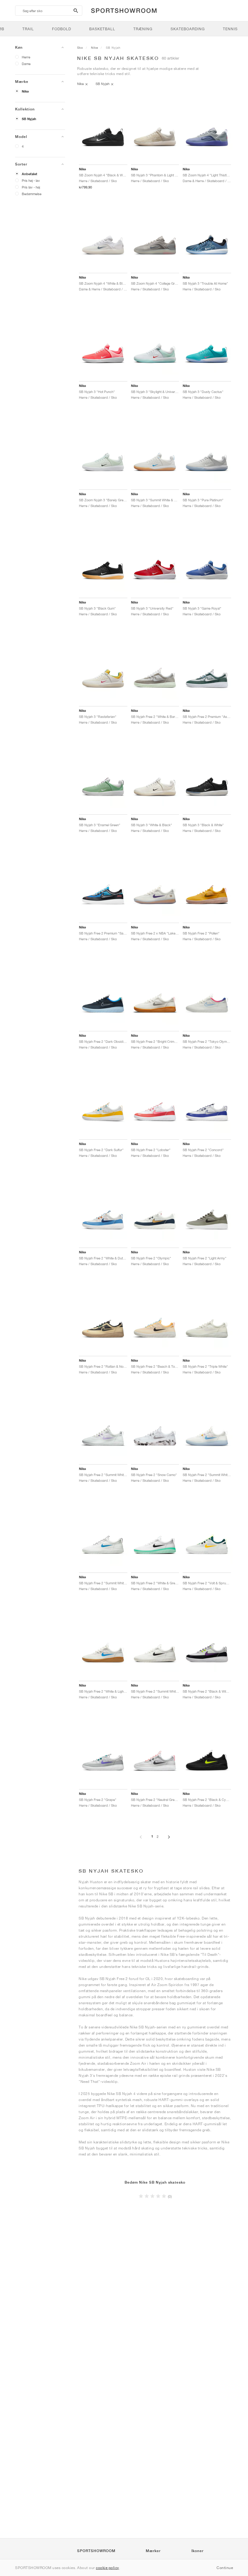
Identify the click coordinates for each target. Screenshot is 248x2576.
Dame (26, 64)
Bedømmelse (32, 194)
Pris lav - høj (31, 187)
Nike (25, 91)
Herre (26, 57)
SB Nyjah (29, 119)
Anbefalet (29, 174)
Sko (80, 47)
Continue (225, 2568)
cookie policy (108, 2568)
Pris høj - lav (31, 180)
